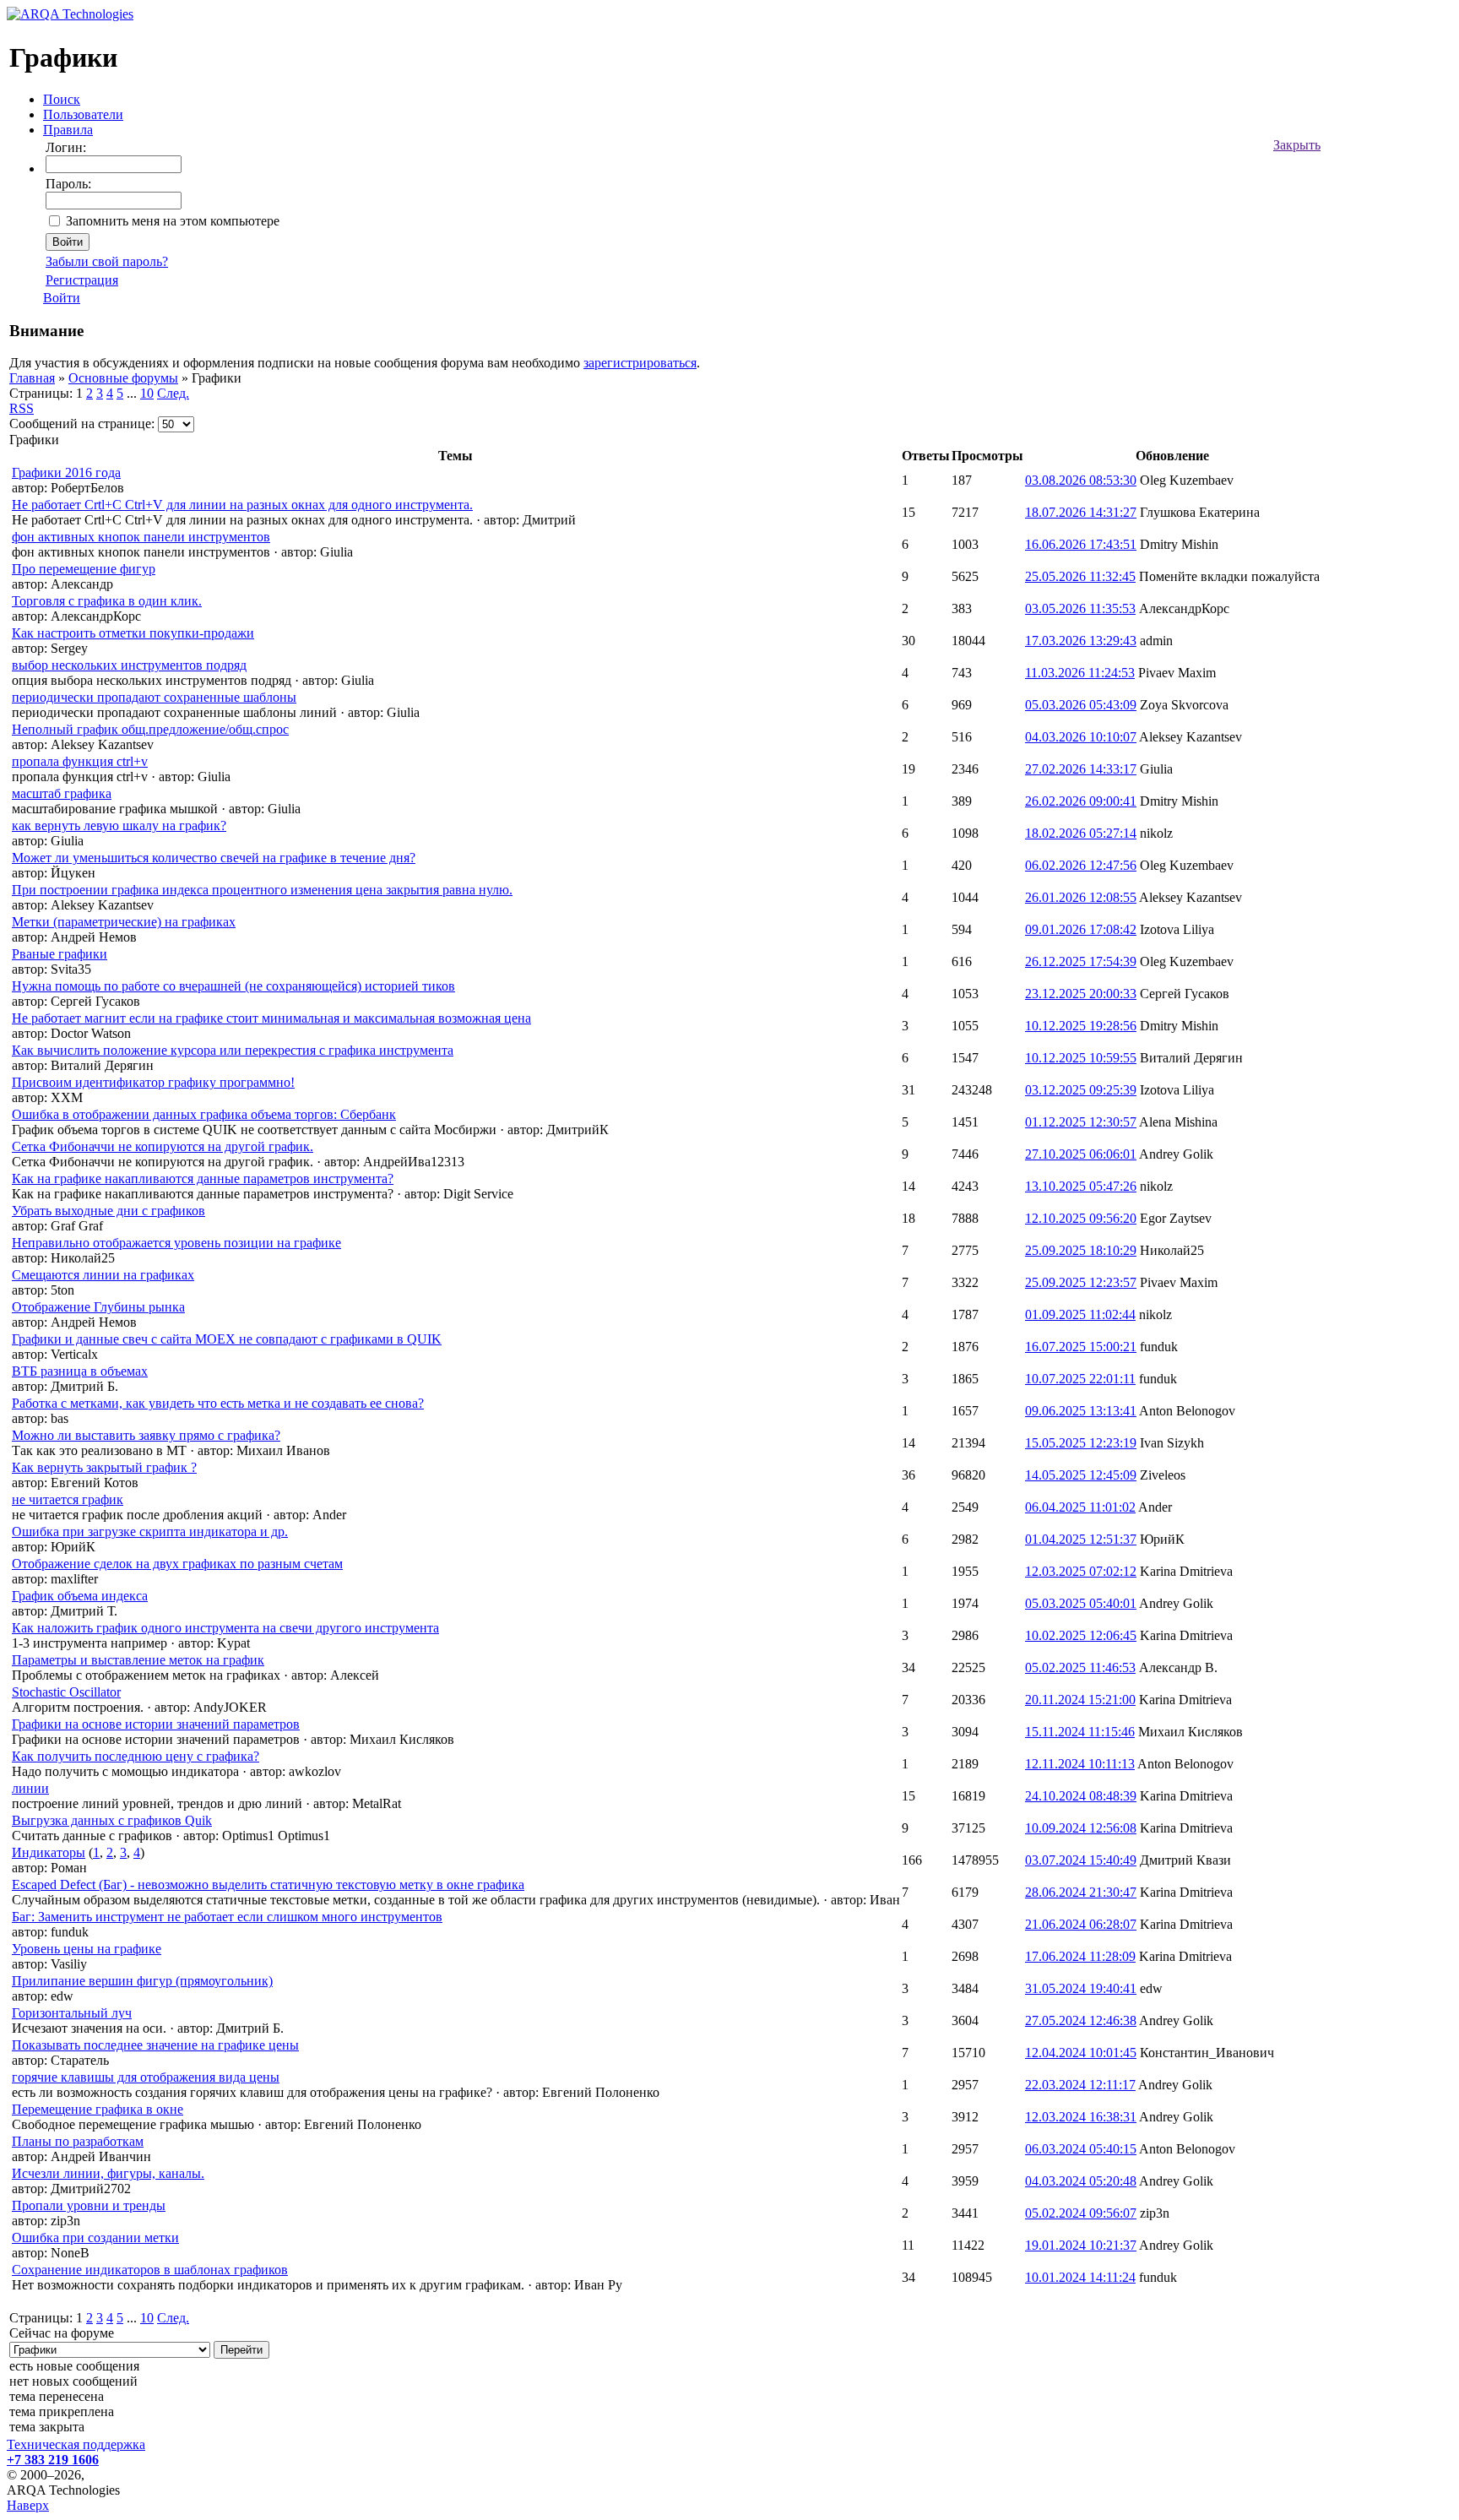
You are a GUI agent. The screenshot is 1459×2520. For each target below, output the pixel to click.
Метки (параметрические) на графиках (124, 922)
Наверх (28, 2505)
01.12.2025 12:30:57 (1081, 1122)
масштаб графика (62, 793)
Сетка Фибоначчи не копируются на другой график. (163, 1146)
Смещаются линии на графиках (103, 1275)
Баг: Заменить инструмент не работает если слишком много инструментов (227, 1917)
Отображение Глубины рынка (98, 1307)
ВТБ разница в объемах (80, 1371)
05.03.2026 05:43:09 (1081, 705)
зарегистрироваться (640, 363)
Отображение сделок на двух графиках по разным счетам (177, 1564)
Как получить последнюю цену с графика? (136, 1756)
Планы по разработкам (78, 2141)
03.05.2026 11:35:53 (1080, 608)
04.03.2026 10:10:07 (1081, 737)
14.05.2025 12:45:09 (1081, 1475)
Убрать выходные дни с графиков (108, 1211)
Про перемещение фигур (84, 569)
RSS (22, 408)
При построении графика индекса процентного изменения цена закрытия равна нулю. (262, 890)
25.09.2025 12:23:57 (1081, 1282)
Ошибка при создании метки (95, 2238)
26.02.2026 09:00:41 (1081, 801)
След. (173, 393)
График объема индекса (80, 1596)
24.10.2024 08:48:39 (1081, 1796)
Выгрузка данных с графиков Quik (112, 1820)
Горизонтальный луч (72, 2013)
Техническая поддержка (76, 2444)
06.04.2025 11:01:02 (1080, 1507)
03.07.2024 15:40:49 (1081, 1860)
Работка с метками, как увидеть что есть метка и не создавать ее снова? (218, 1403)
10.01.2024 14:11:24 (1080, 2277)
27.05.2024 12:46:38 (1081, 2020)
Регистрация (82, 280)
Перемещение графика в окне (98, 2109)
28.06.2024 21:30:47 (1081, 1892)
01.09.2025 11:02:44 (1080, 1314)
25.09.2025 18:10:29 (1081, 1250)
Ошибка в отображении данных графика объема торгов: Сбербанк (204, 1114)
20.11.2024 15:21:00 (1080, 1700)
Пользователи (83, 114)
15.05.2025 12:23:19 (1081, 1443)
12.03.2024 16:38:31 (1081, 2117)
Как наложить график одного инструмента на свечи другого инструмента (225, 1628)
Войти (62, 298)
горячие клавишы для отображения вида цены (146, 2077)
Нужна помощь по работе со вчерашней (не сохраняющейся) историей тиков (233, 986)
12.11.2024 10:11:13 (1080, 1764)
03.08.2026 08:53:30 (1081, 480)
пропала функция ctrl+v (80, 761)
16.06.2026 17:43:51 (1081, 544)
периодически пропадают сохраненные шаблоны (154, 697)
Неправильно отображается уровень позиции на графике (176, 1243)
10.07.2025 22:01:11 (1080, 1379)
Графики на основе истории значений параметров (156, 1724)
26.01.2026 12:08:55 (1081, 897)
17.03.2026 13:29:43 (1081, 641)
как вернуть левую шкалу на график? (119, 826)
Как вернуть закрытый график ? (104, 1467)
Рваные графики (60, 954)
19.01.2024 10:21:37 (1081, 2245)
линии (30, 1788)
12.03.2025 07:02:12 (1081, 1571)
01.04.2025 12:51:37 (1081, 1539)
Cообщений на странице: (82, 424)
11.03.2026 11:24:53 (1080, 673)
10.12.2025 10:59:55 (1081, 1058)
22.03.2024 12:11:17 (1080, 2085)
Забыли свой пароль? (107, 261)
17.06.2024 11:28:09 (1080, 1956)
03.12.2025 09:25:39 (1081, 1090)
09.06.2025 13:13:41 (1081, 1411)
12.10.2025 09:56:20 (1081, 1218)
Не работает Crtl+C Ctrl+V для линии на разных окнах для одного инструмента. (242, 505)
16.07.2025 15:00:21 (1081, 1347)
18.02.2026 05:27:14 (1081, 833)
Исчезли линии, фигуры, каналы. (108, 2173)
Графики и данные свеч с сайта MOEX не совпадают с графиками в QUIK (227, 1339)
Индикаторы (49, 1852)
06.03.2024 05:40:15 (1081, 2149)
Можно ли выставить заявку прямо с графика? (146, 1435)
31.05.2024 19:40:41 (1081, 1988)
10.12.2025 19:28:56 (1081, 1026)
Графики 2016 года (66, 472)
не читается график (68, 1499)
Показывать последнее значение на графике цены (155, 2045)
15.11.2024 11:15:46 (1080, 1732)
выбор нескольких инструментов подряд (129, 665)
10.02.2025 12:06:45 (1081, 1635)
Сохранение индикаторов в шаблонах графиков (150, 2270)
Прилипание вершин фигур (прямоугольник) (142, 1981)
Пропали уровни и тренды (89, 2205)
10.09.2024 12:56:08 (1081, 1828)
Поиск (62, 99)
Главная (32, 378)
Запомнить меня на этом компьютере (173, 221)
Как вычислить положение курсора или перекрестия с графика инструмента (233, 1050)
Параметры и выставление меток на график (138, 1660)
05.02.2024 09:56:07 (1081, 2213)
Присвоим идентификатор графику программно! (153, 1082)
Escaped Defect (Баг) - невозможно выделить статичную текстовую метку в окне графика (268, 1885)
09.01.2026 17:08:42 (1081, 929)
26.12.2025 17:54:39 (1081, 961)
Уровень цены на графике (87, 1949)
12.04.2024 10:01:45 (1081, 2053)
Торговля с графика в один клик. (107, 601)
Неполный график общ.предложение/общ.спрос (150, 729)
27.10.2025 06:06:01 (1081, 1154)
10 (147, 393)
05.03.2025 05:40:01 (1081, 1603)
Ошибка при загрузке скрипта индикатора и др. (150, 1532)
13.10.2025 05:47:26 (1081, 1186)
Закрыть (1297, 145)
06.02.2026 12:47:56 (1081, 865)
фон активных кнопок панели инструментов (141, 537)
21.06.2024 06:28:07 (1081, 1924)
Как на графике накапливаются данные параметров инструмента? (203, 1179)
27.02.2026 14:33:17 (1081, 769)
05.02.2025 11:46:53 (1080, 1667)
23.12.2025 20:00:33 (1081, 994)
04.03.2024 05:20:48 (1081, 2181)
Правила (68, 130)
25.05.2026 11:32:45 (1080, 576)
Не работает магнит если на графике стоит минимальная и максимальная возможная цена (271, 1018)
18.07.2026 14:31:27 (1081, 512)
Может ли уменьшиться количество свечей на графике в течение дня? (214, 858)
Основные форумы (123, 378)
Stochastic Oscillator (66, 1692)
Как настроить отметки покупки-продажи (133, 633)
